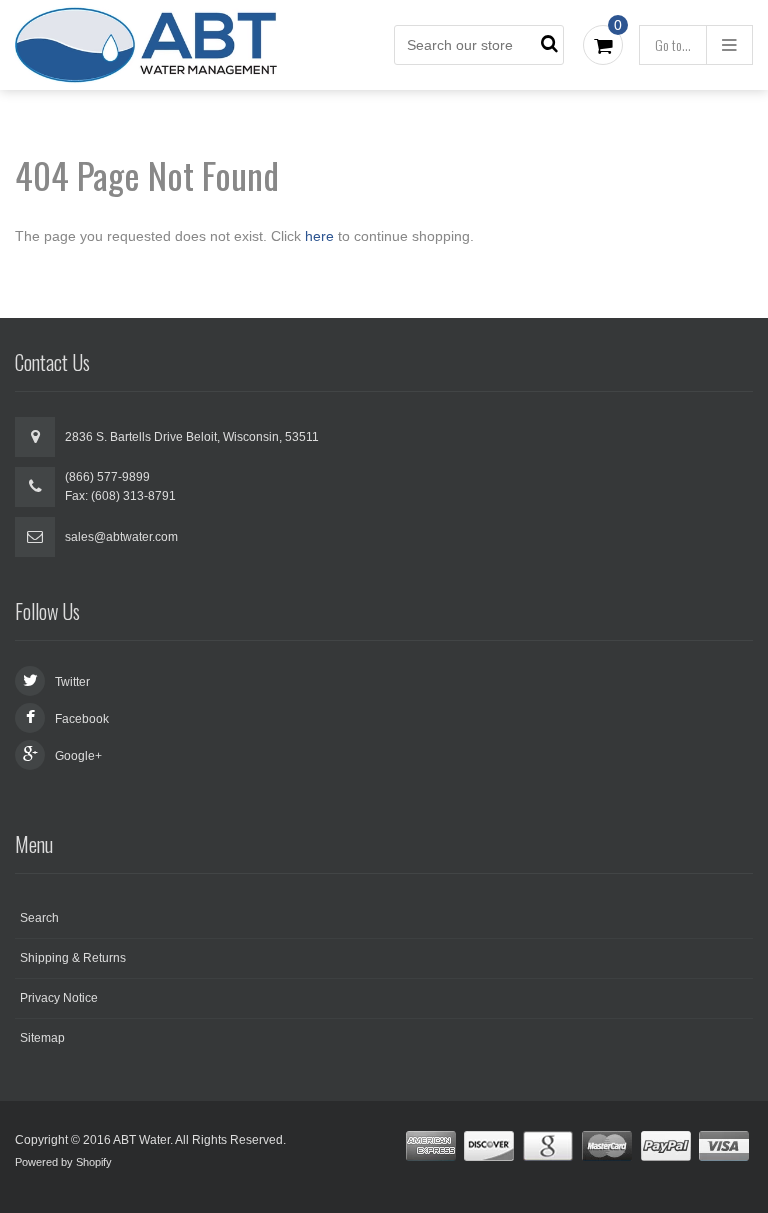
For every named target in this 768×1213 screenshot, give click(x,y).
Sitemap (42, 1038)
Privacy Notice (59, 998)
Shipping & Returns (73, 958)
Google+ (78, 756)
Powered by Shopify (63, 1162)
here (319, 236)
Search (39, 918)
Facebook (82, 719)
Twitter (72, 682)
